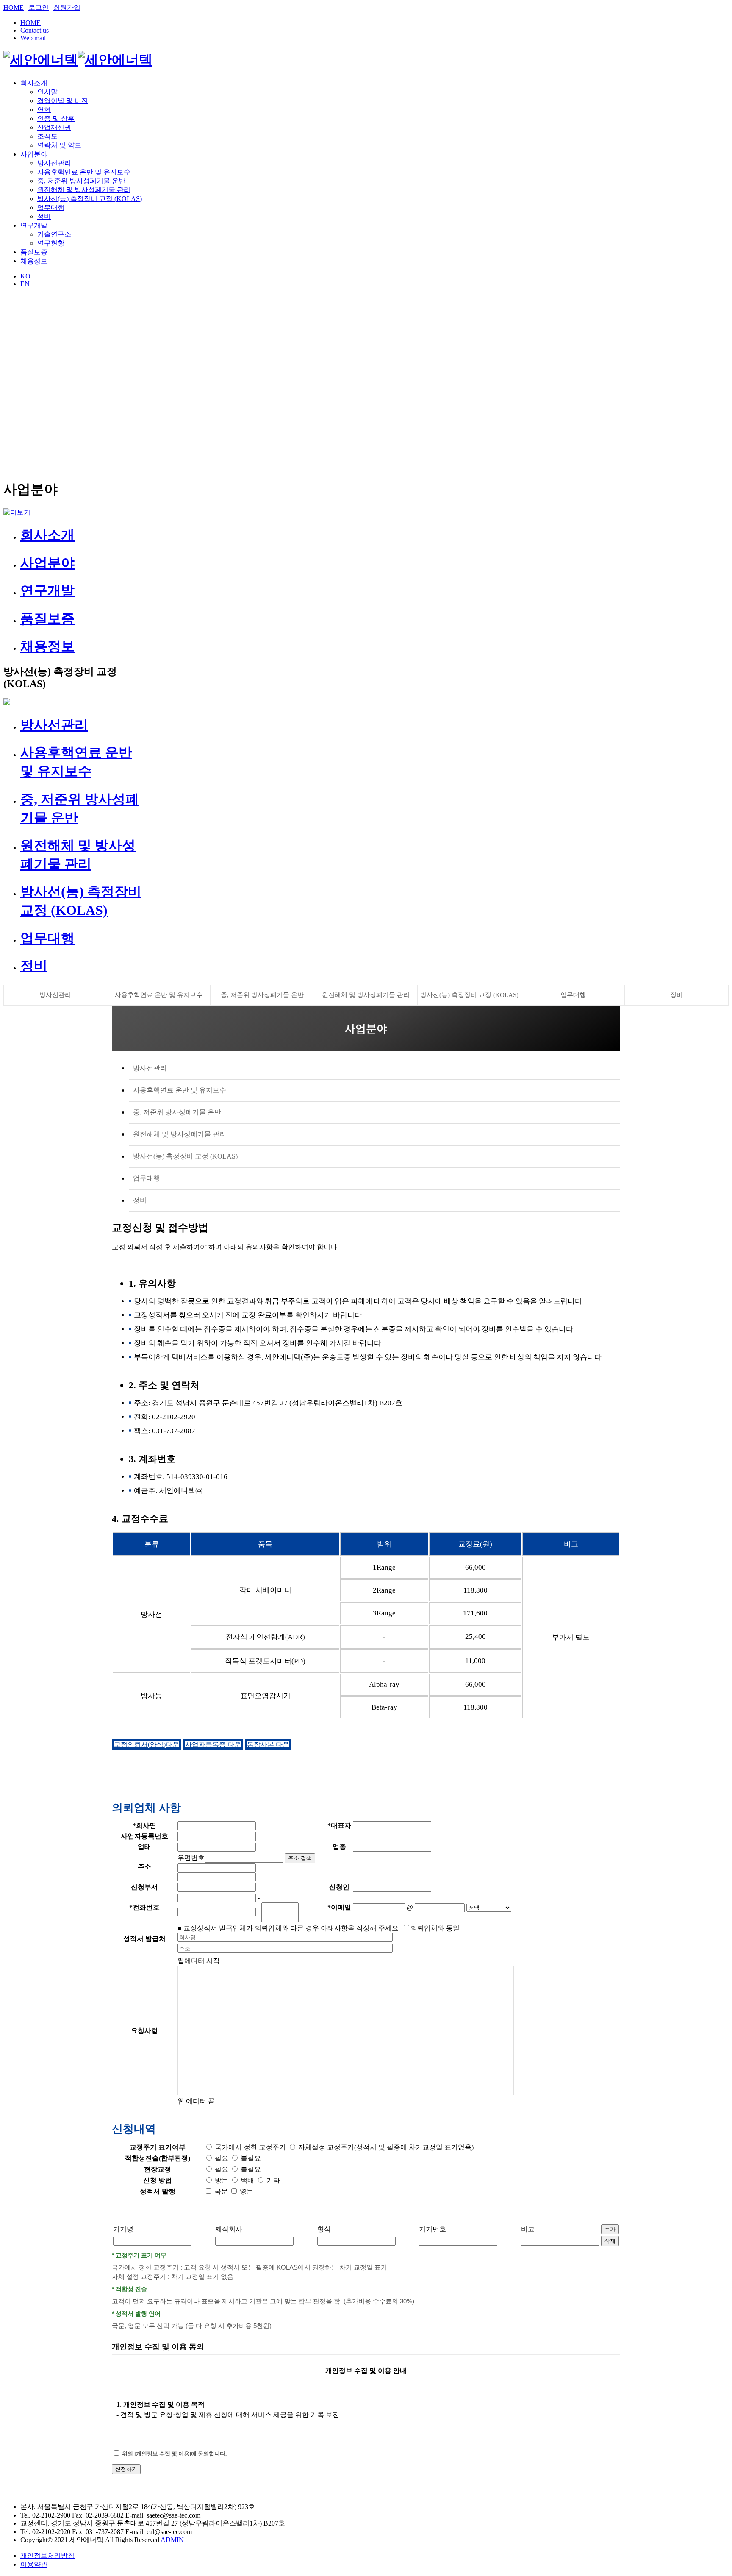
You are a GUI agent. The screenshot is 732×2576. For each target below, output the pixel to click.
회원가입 (67, 7)
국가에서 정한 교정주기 (250, 2147)
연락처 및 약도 (59, 145)
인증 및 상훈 (56, 118)
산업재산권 (54, 127)
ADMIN (172, 2540)
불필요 (250, 2158)
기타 (272, 2180)
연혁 (44, 110)
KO (25, 276)
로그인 (39, 7)
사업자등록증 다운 (213, 1745)
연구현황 (51, 243)
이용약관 (34, 2564)
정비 (44, 216)
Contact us (35, 30)
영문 (246, 2191)
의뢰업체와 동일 (435, 1928)
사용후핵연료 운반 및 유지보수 (84, 172)
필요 (221, 2158)
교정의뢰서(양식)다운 (147, 1745)
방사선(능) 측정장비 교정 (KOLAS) (90, 199)
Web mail (33, 38)
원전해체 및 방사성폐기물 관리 (84, 190)
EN (25, 284)
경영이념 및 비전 (63, 101)
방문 (221, 2180)
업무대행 (51, 207)
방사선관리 (54, 163)
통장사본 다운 (268, 1745)
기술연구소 (54, 234)
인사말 (47, 92)
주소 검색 (300, 1858)
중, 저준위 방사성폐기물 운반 (81, 181)
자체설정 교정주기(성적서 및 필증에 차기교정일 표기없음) (385, 2147)
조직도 (47, 136)
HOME (14, 7)
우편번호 (191, 1858)
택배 (247, 2180)
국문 (220, 2191)
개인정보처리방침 (47, 2555)
